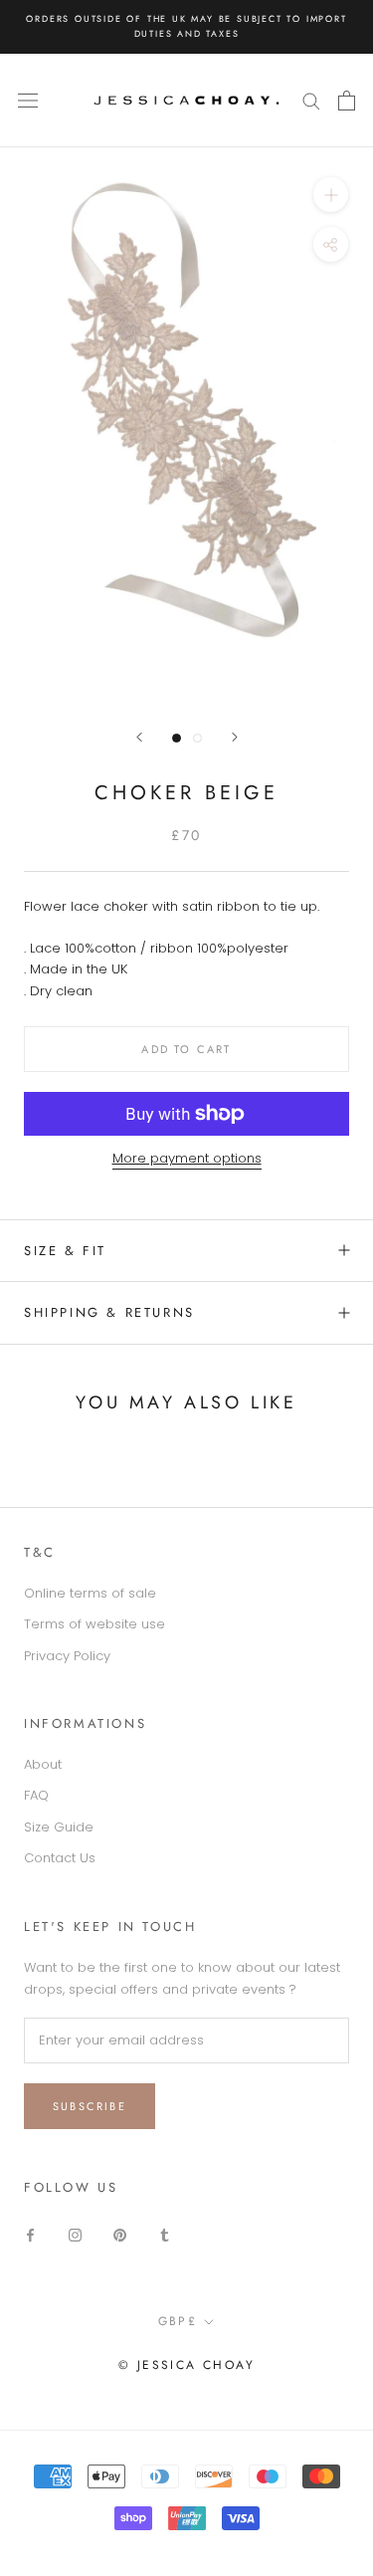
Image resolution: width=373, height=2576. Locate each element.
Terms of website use (94, 1624)
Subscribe (90, 2106)
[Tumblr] (165, 2234)
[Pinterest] (120, 2234)
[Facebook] (30, 2234)
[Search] (311, 100)
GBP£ (178, 2321)
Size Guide (59, 1827)
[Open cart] (347, 101)
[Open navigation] (28, 100)
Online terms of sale (90, 1593)
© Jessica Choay (186, 2365)
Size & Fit (65, 1251)
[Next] (235, 737)
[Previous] (139, 737)
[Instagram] (75, 2234)
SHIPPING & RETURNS (109, 1312)
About (43, 1764)
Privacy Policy (67, 1656)
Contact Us (60, 1858)
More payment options (187, 1158)
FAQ (36, 1795)
